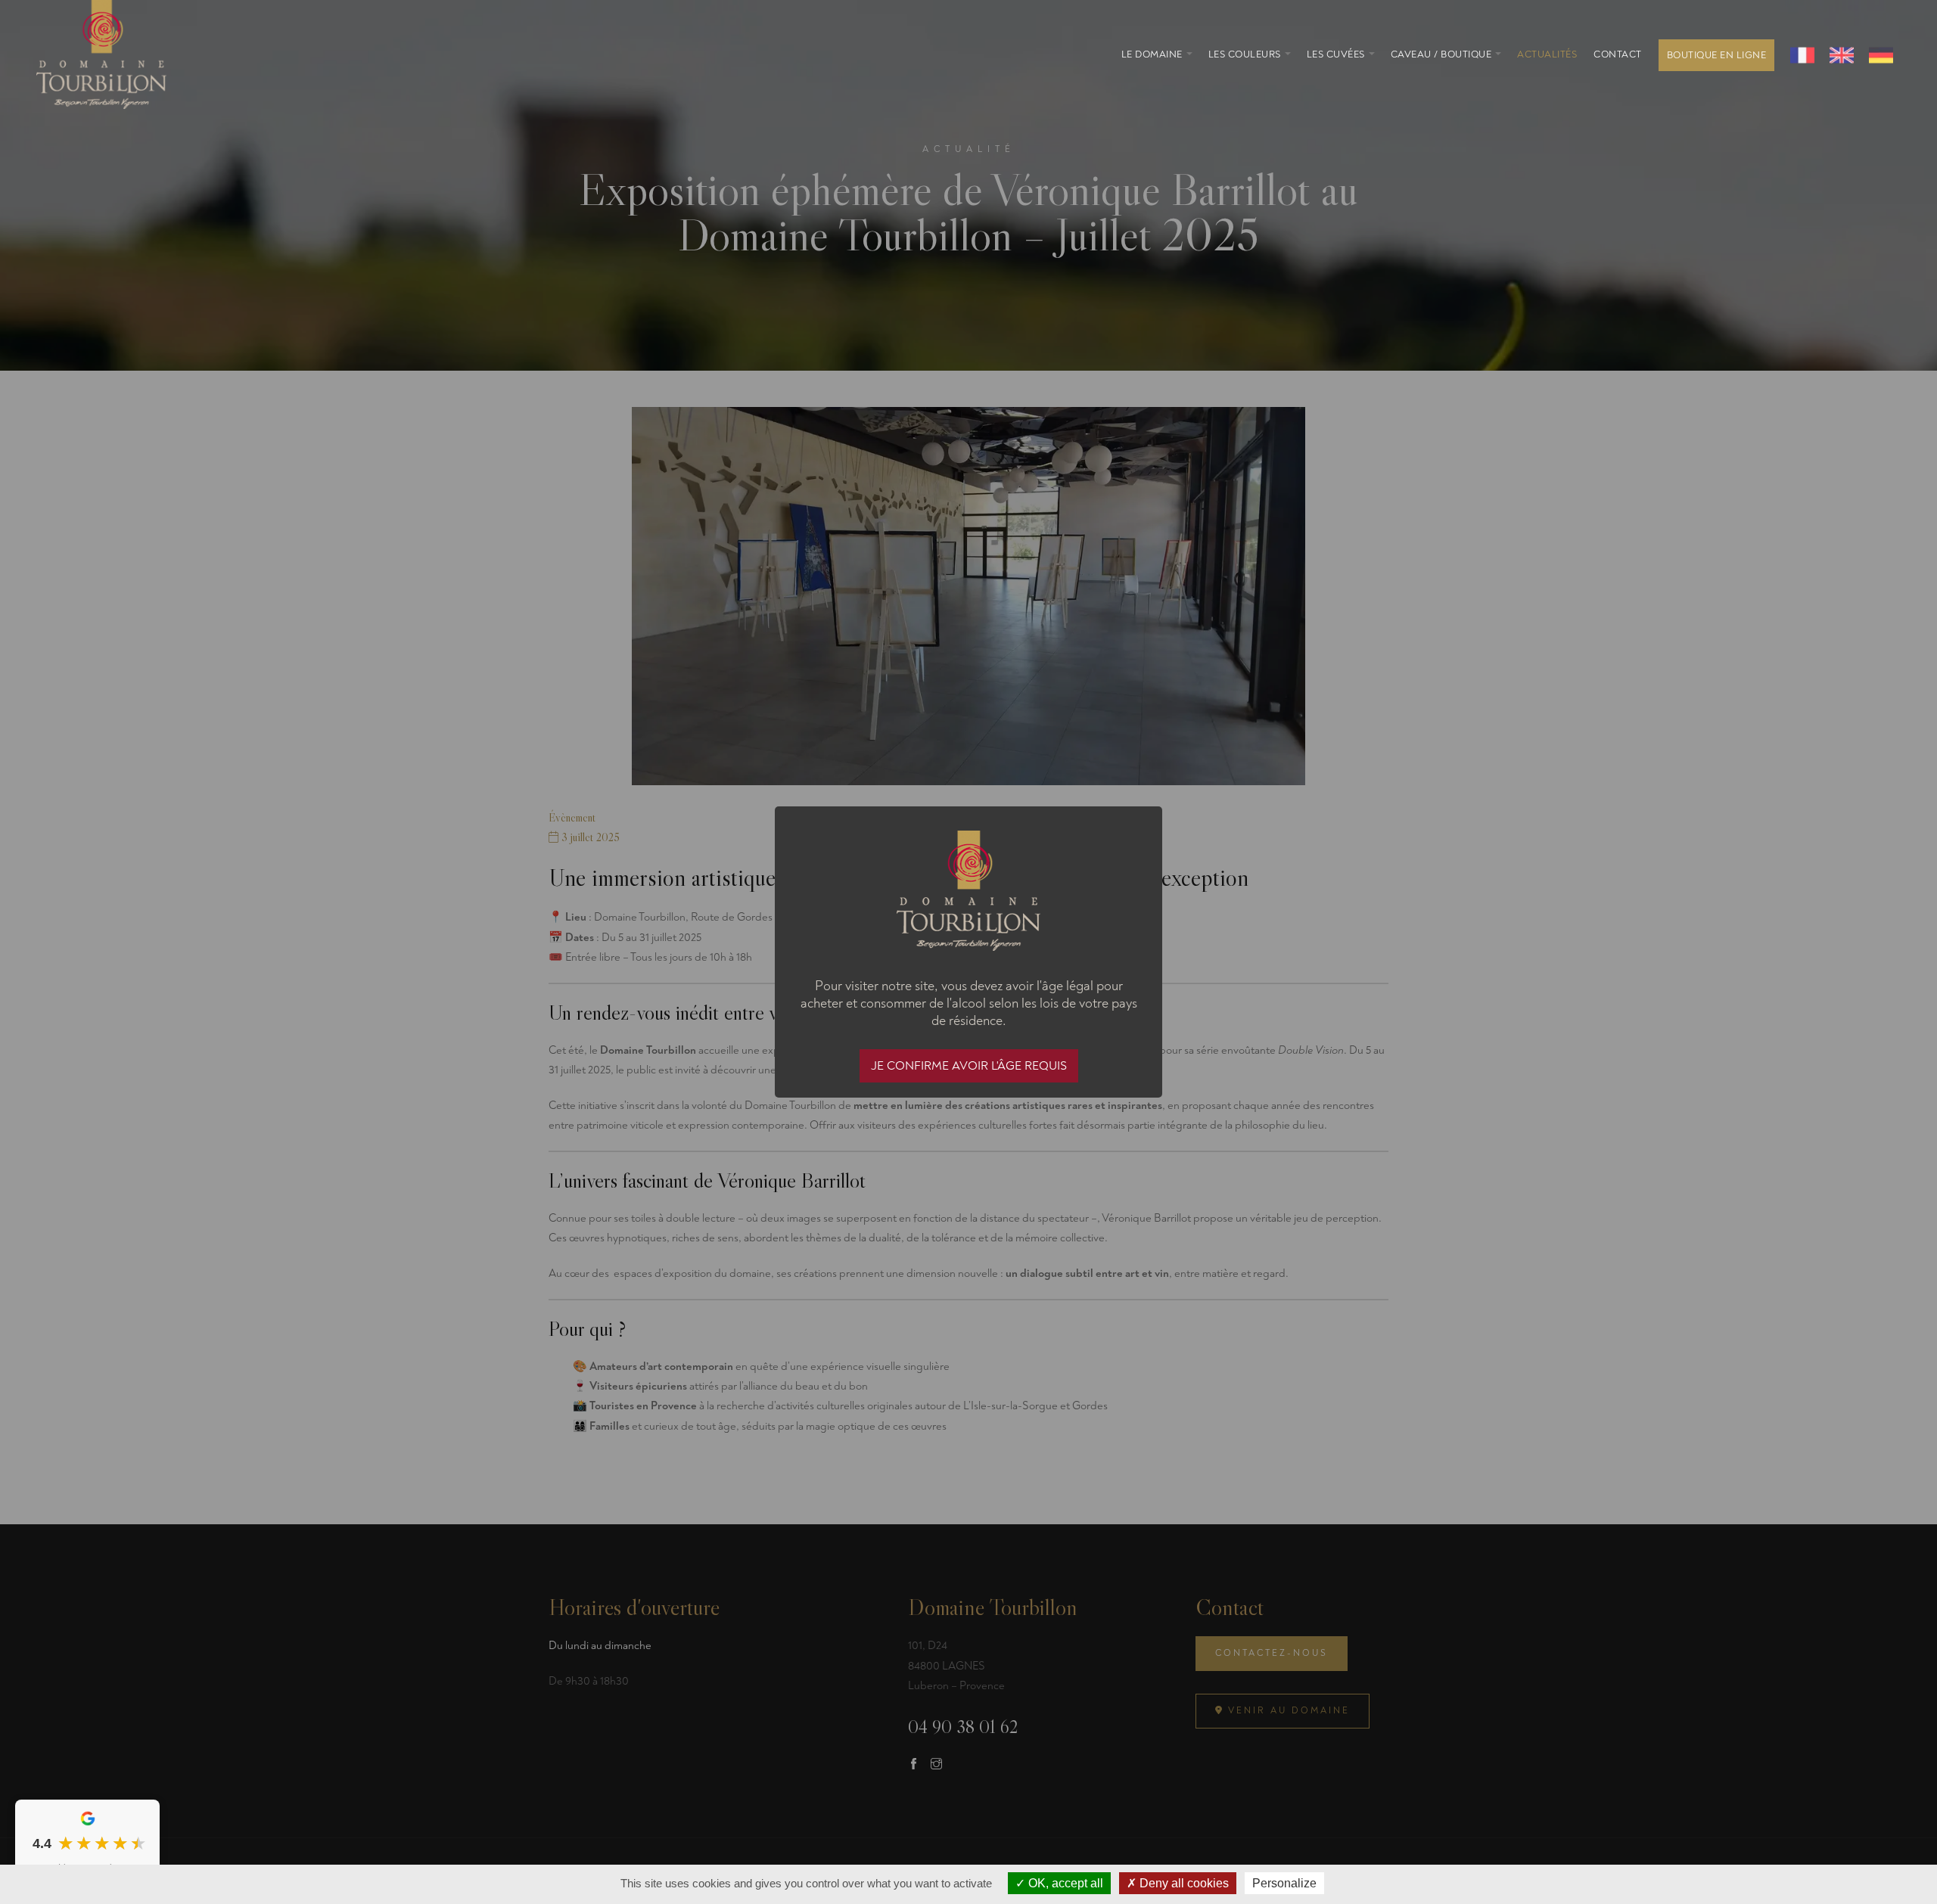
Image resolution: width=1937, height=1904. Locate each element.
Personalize (1284, 1883)
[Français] (1802, 55)
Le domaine (1152, 54)
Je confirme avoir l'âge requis (969, 1066)
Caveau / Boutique (1441, 54)
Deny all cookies (1183, 1883)
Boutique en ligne (1717, 55)
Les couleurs (1245, 54)
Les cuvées (1336, 54)
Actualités (1547, 54)
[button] (1189, 54)
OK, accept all (1064, 1883)
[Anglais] (1842, 55)
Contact (1618, 54)
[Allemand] (1881, 55)
